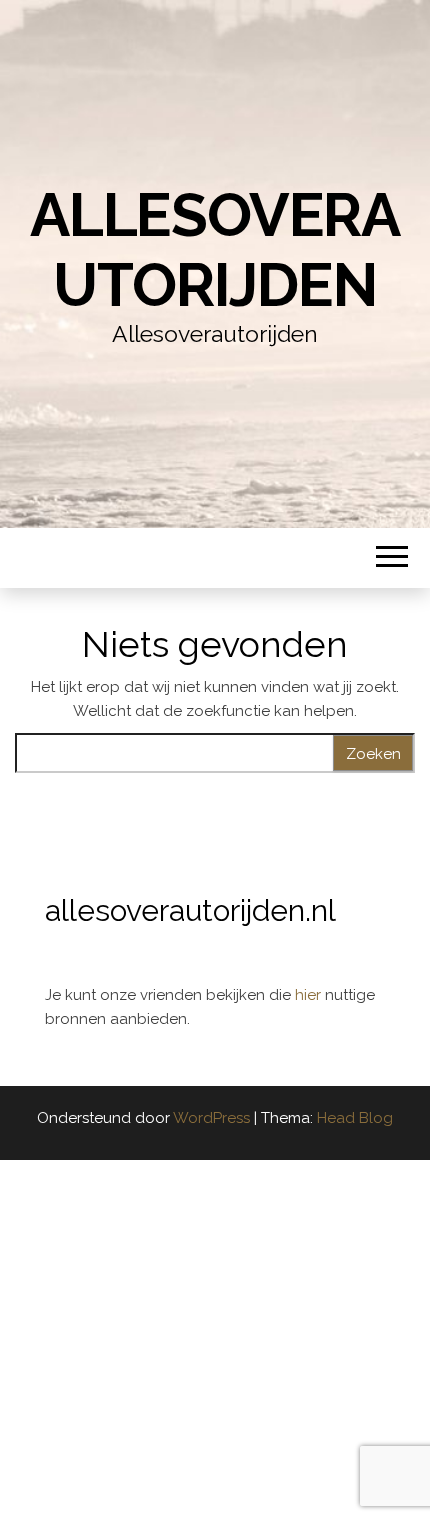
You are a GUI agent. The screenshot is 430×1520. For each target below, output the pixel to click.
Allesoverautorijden (215, 250)
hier (310, 995)
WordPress (211, 1118)
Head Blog (355, 1118)
